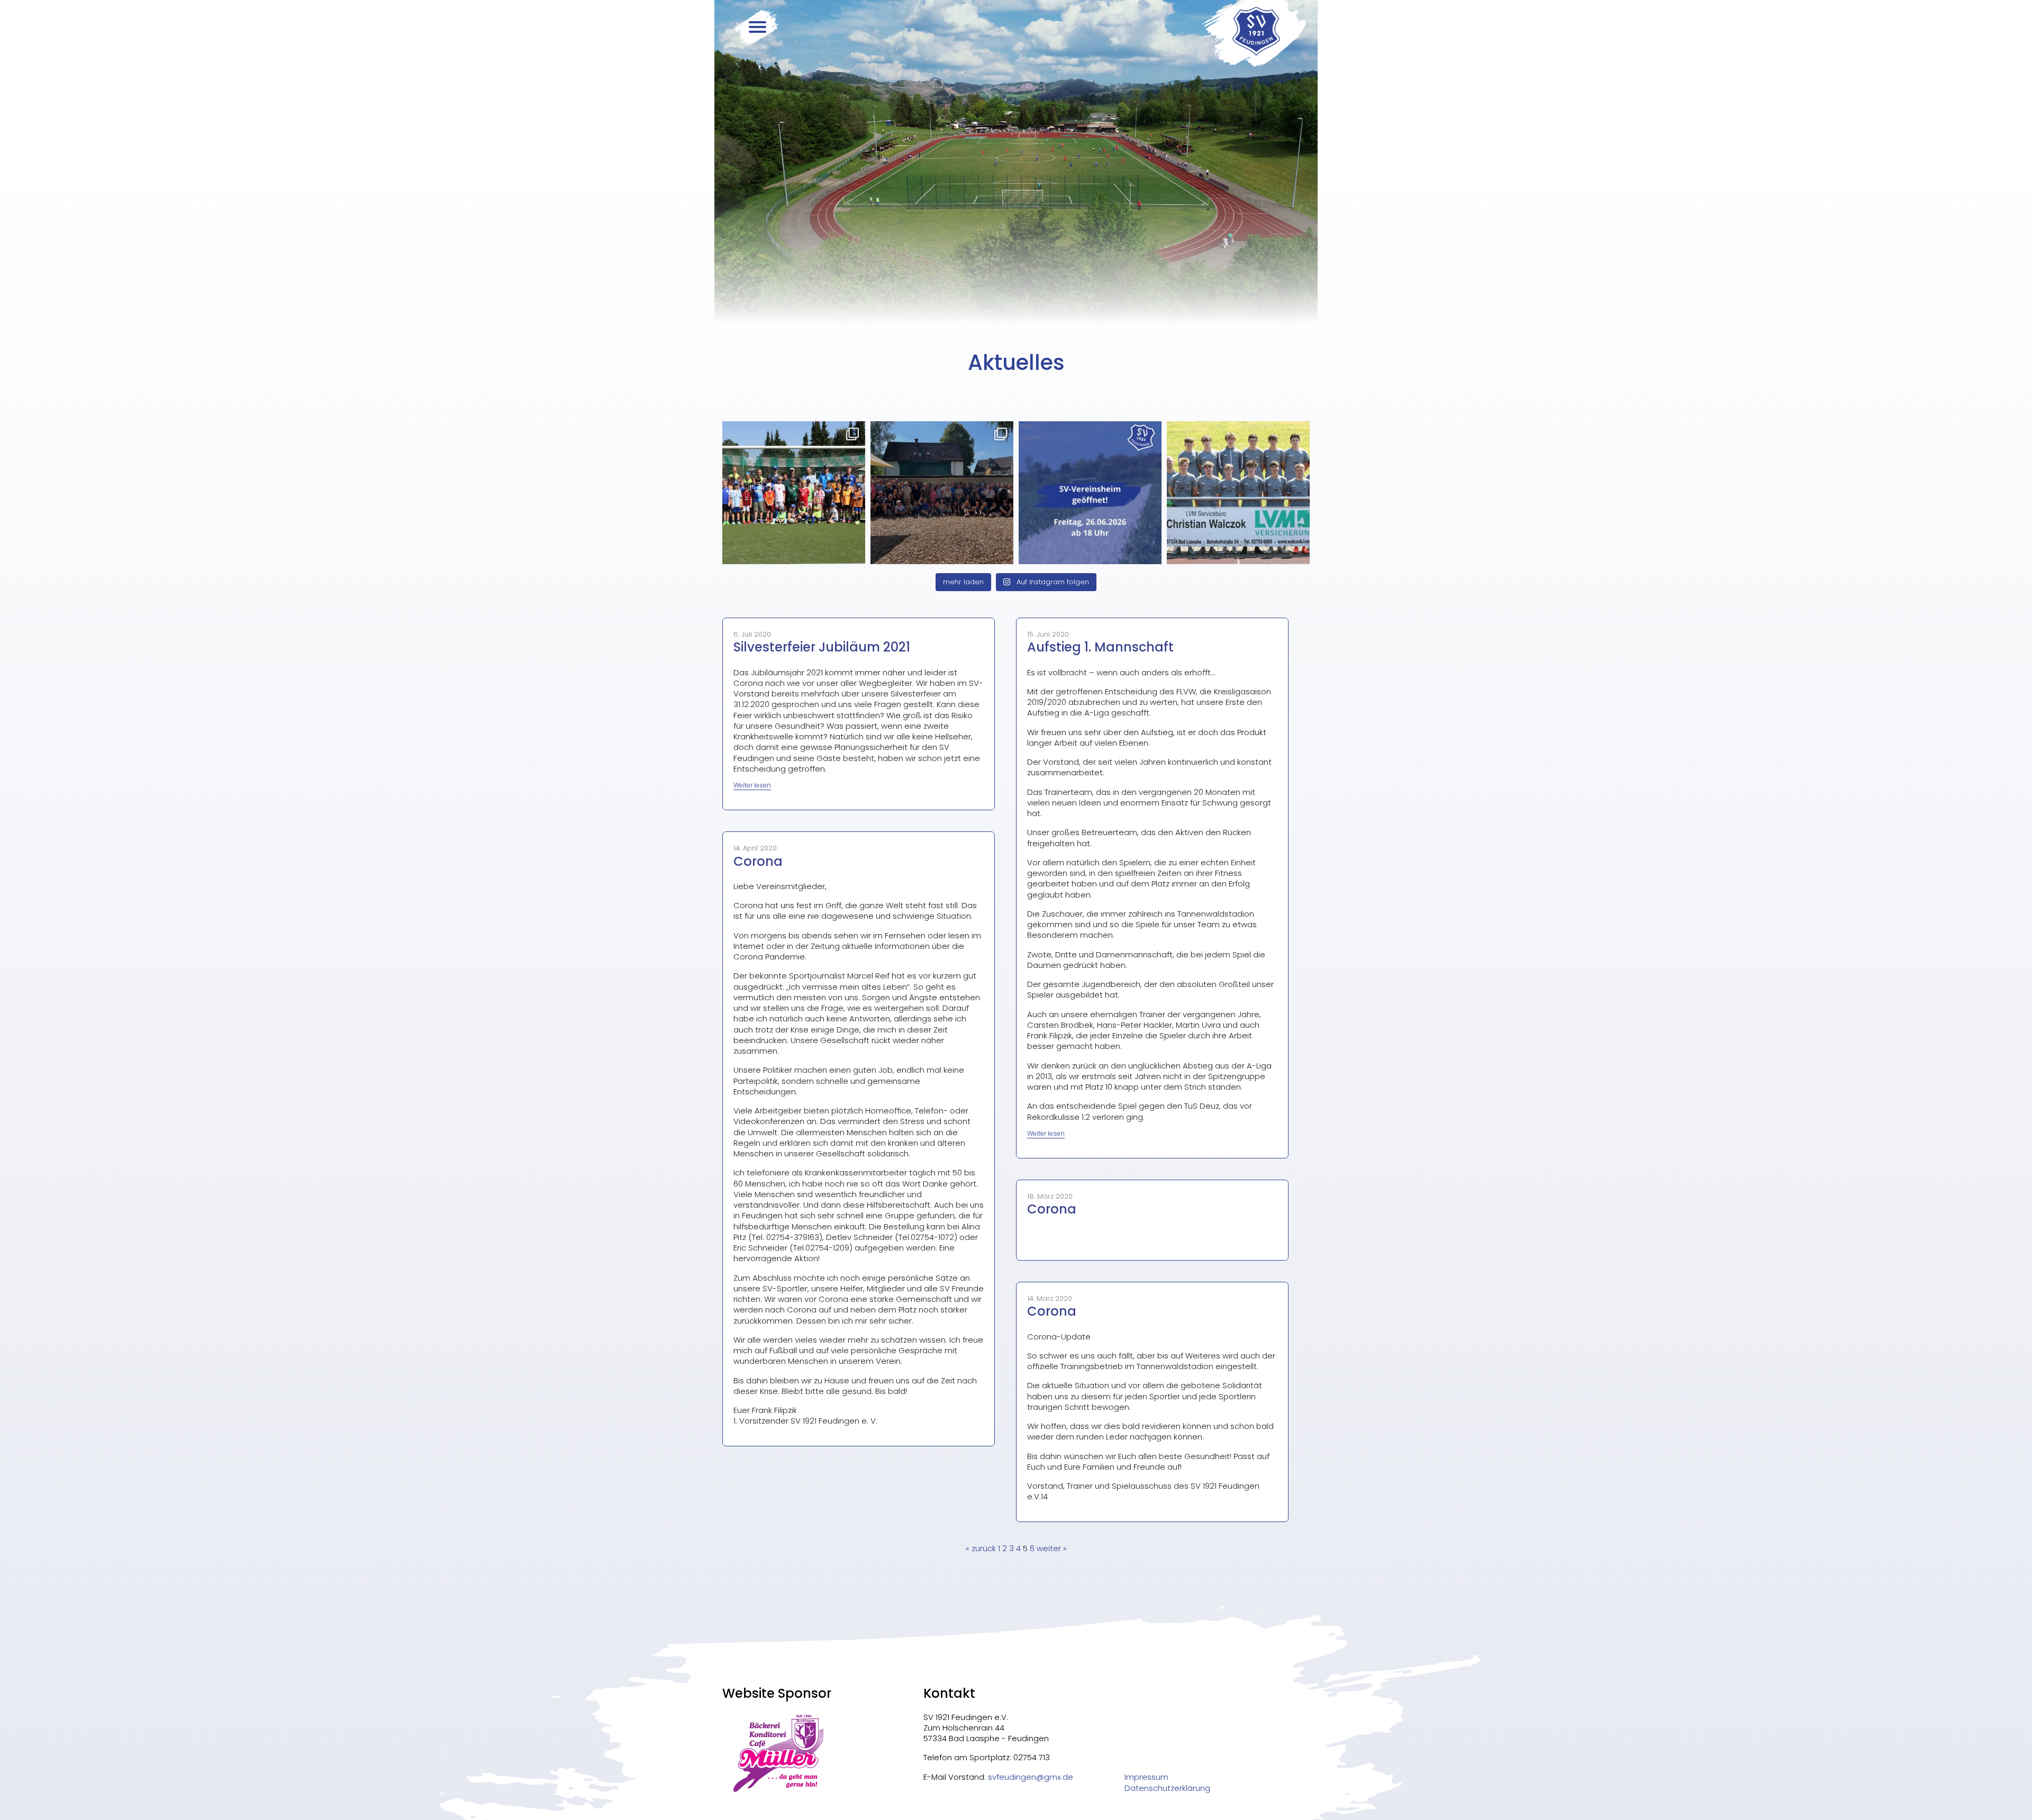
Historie (615, 135)
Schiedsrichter (631, 221)
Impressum (1146, 1777)
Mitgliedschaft (635, 200)
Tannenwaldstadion (643, 178)
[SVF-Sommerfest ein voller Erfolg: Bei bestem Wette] (942, 493)
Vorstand (620, 157)
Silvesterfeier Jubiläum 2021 (822, 647)
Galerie (611, 242)
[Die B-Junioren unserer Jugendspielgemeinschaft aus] (1238, 493)
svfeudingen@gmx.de (1031, 1777)
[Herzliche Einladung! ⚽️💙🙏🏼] (1090, 493)
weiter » (1052, 1548)
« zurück (981, 1548)
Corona (758, 861)
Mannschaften (632, 93)
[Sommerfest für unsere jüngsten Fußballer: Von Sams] (794, 493)
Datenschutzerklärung (1167, 1788)
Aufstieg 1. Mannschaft (1100, 647)
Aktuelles (616, 71)
